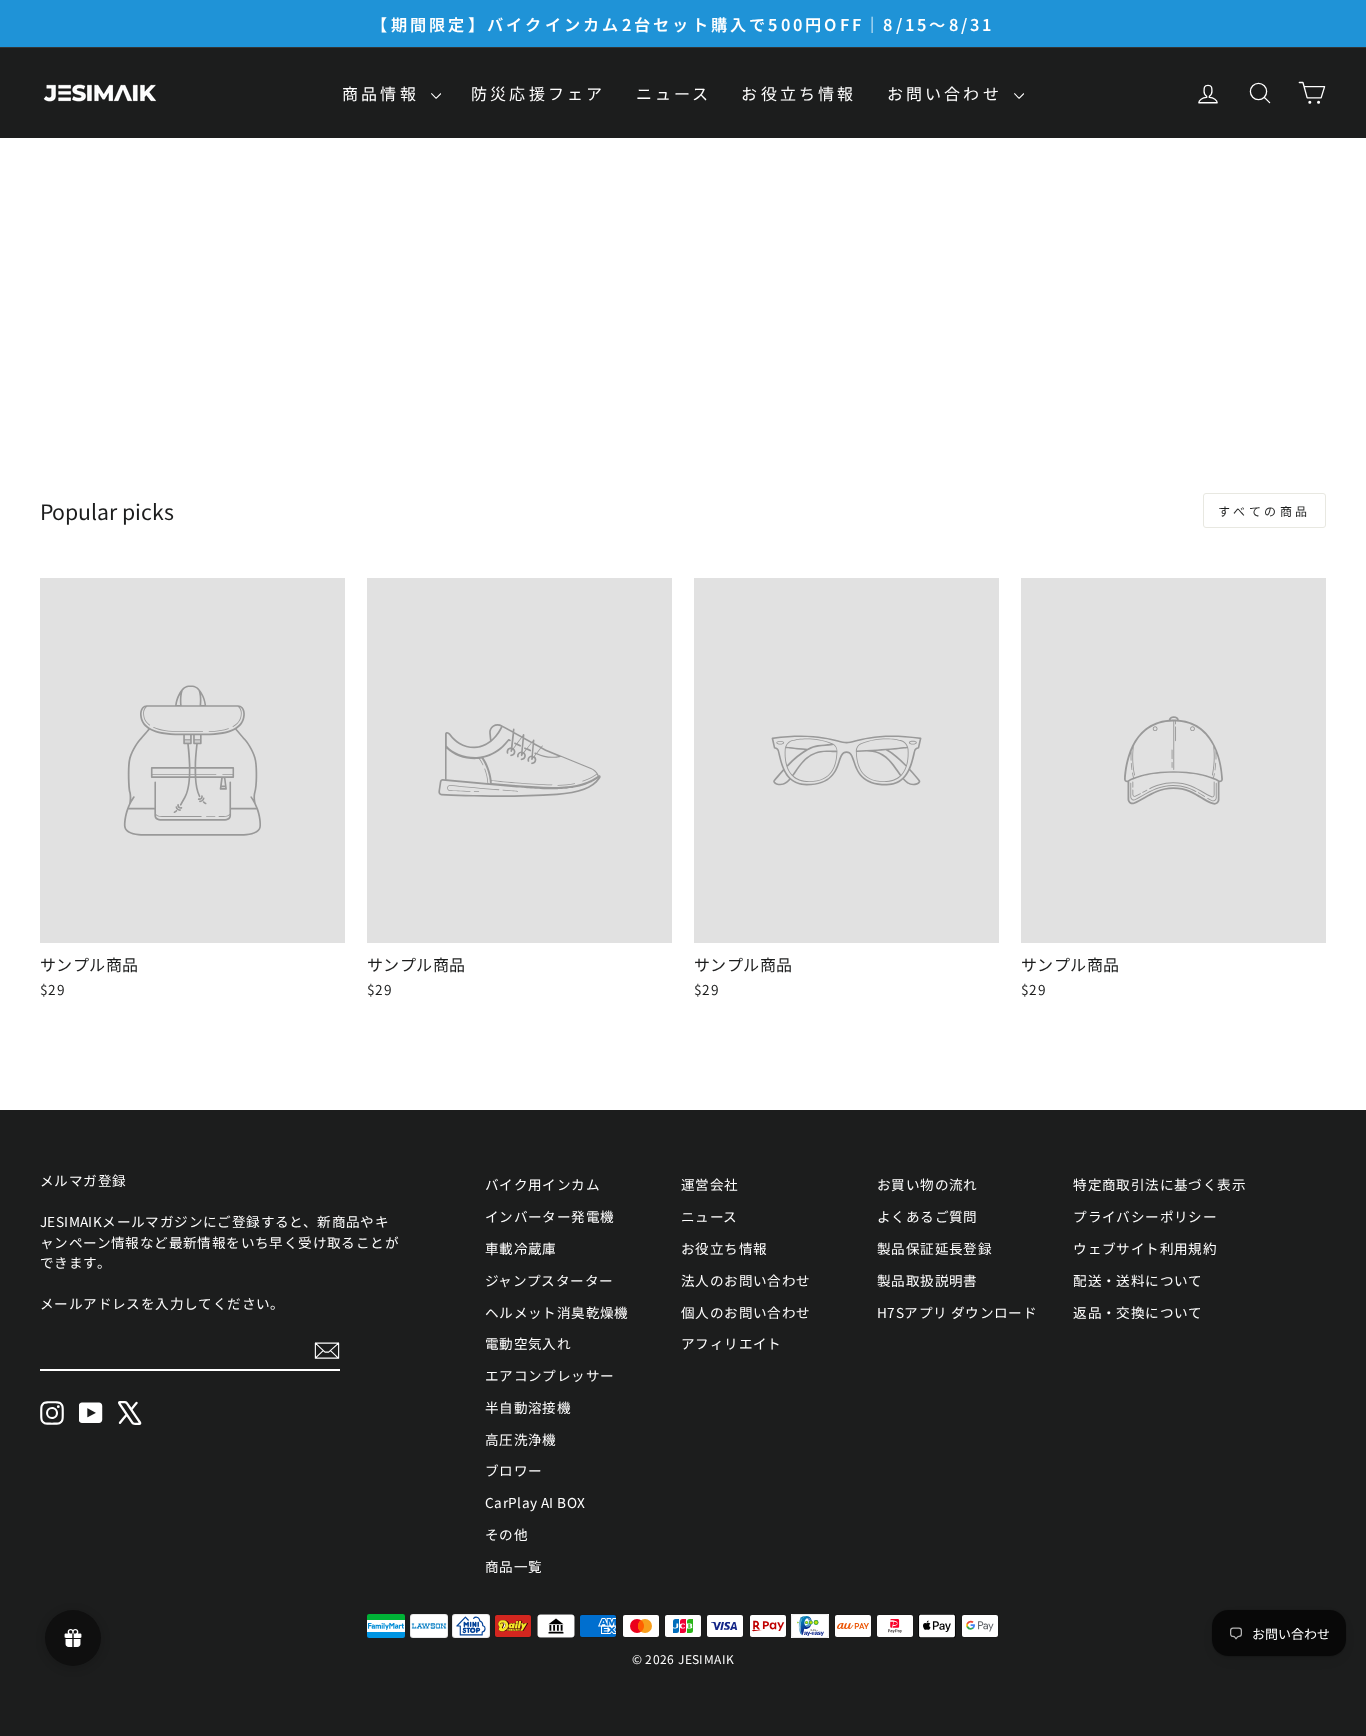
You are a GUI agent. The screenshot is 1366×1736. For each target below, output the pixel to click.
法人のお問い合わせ (746, 1280)
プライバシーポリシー (1145, 1216)
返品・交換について (1138, 1312)
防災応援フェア (538, 93)
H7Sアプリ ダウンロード (957, 1312)
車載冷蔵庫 (521, 1248)
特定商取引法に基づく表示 (1159, 1184)
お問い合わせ (948, 93)
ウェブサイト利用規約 (1145, 1248)
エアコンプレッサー (550, 1375)
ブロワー (514, 1470)
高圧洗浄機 (521, 1439)
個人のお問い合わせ (746, 1312)
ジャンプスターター (549, 1280)
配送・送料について (1138, 1280)
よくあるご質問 (927, 1216)
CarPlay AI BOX (535, 1502)
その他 (506, 1534)
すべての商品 (1264, 510)
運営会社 (710, 1184)
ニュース (674, 93)
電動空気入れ (528, 1343)
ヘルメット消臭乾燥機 (557, 1312)
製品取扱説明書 (927, 1280)
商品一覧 (514, 1566)
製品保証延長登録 (934, 1248)
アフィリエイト (731, 1343)
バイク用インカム (542, 1184)
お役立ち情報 (798, 93)
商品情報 (384, 93)
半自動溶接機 (528, 1407)
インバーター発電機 (550, 1216)
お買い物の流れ (927, 1184)
